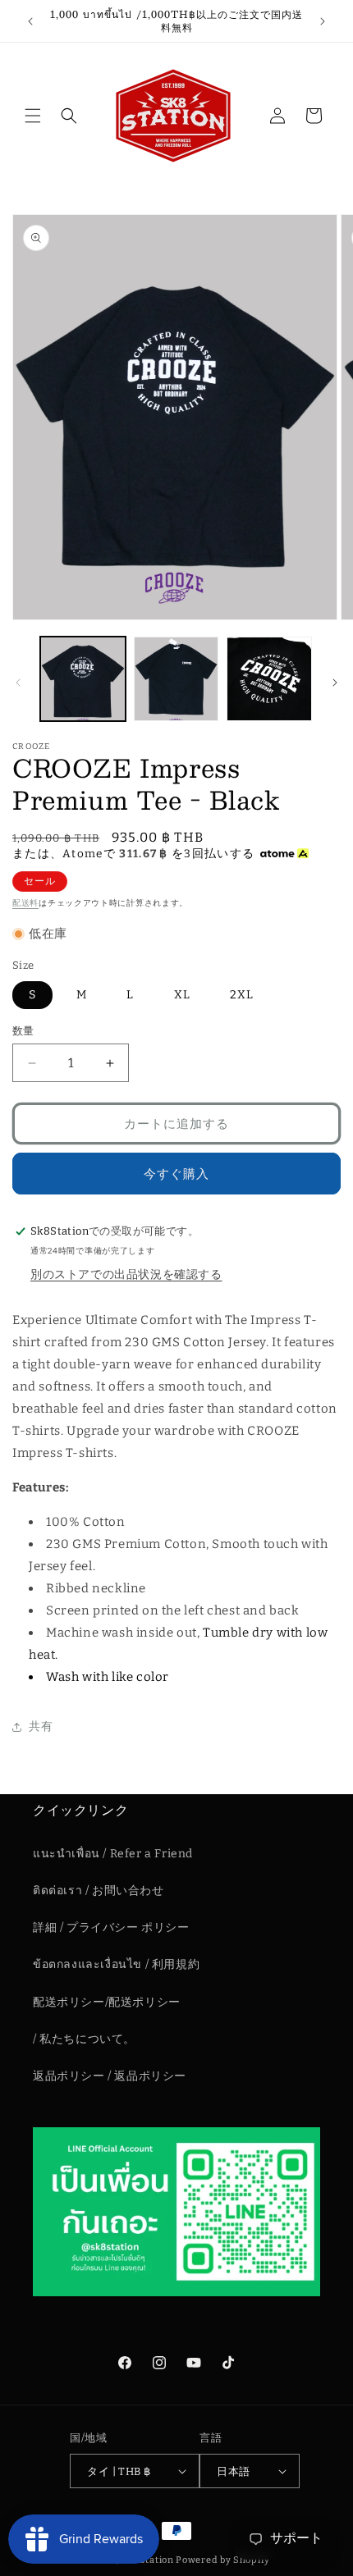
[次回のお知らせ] (323, 21)
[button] (33, 116)
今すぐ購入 (176, 1174)
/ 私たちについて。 (84, 2039)
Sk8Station (148, 2560)
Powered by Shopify (223, 2560)
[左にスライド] (18, 683)
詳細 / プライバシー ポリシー (111, 1927)
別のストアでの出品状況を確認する (126, 1274)
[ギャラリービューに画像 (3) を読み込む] (269, 679)
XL (182, 995)
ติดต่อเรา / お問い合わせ (99, 1891)
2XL (242, 995)
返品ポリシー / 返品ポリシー (110, 2076)
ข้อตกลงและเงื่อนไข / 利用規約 (116, 1964)
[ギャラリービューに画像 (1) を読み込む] (83, 679)
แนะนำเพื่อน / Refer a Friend (113, 1854)
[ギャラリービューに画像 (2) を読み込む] (176, 679)
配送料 (25, 903)
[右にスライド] (335, 683)
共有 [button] (41, 1726)
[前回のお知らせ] (30, 21)
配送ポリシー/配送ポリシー (107, 2002)
